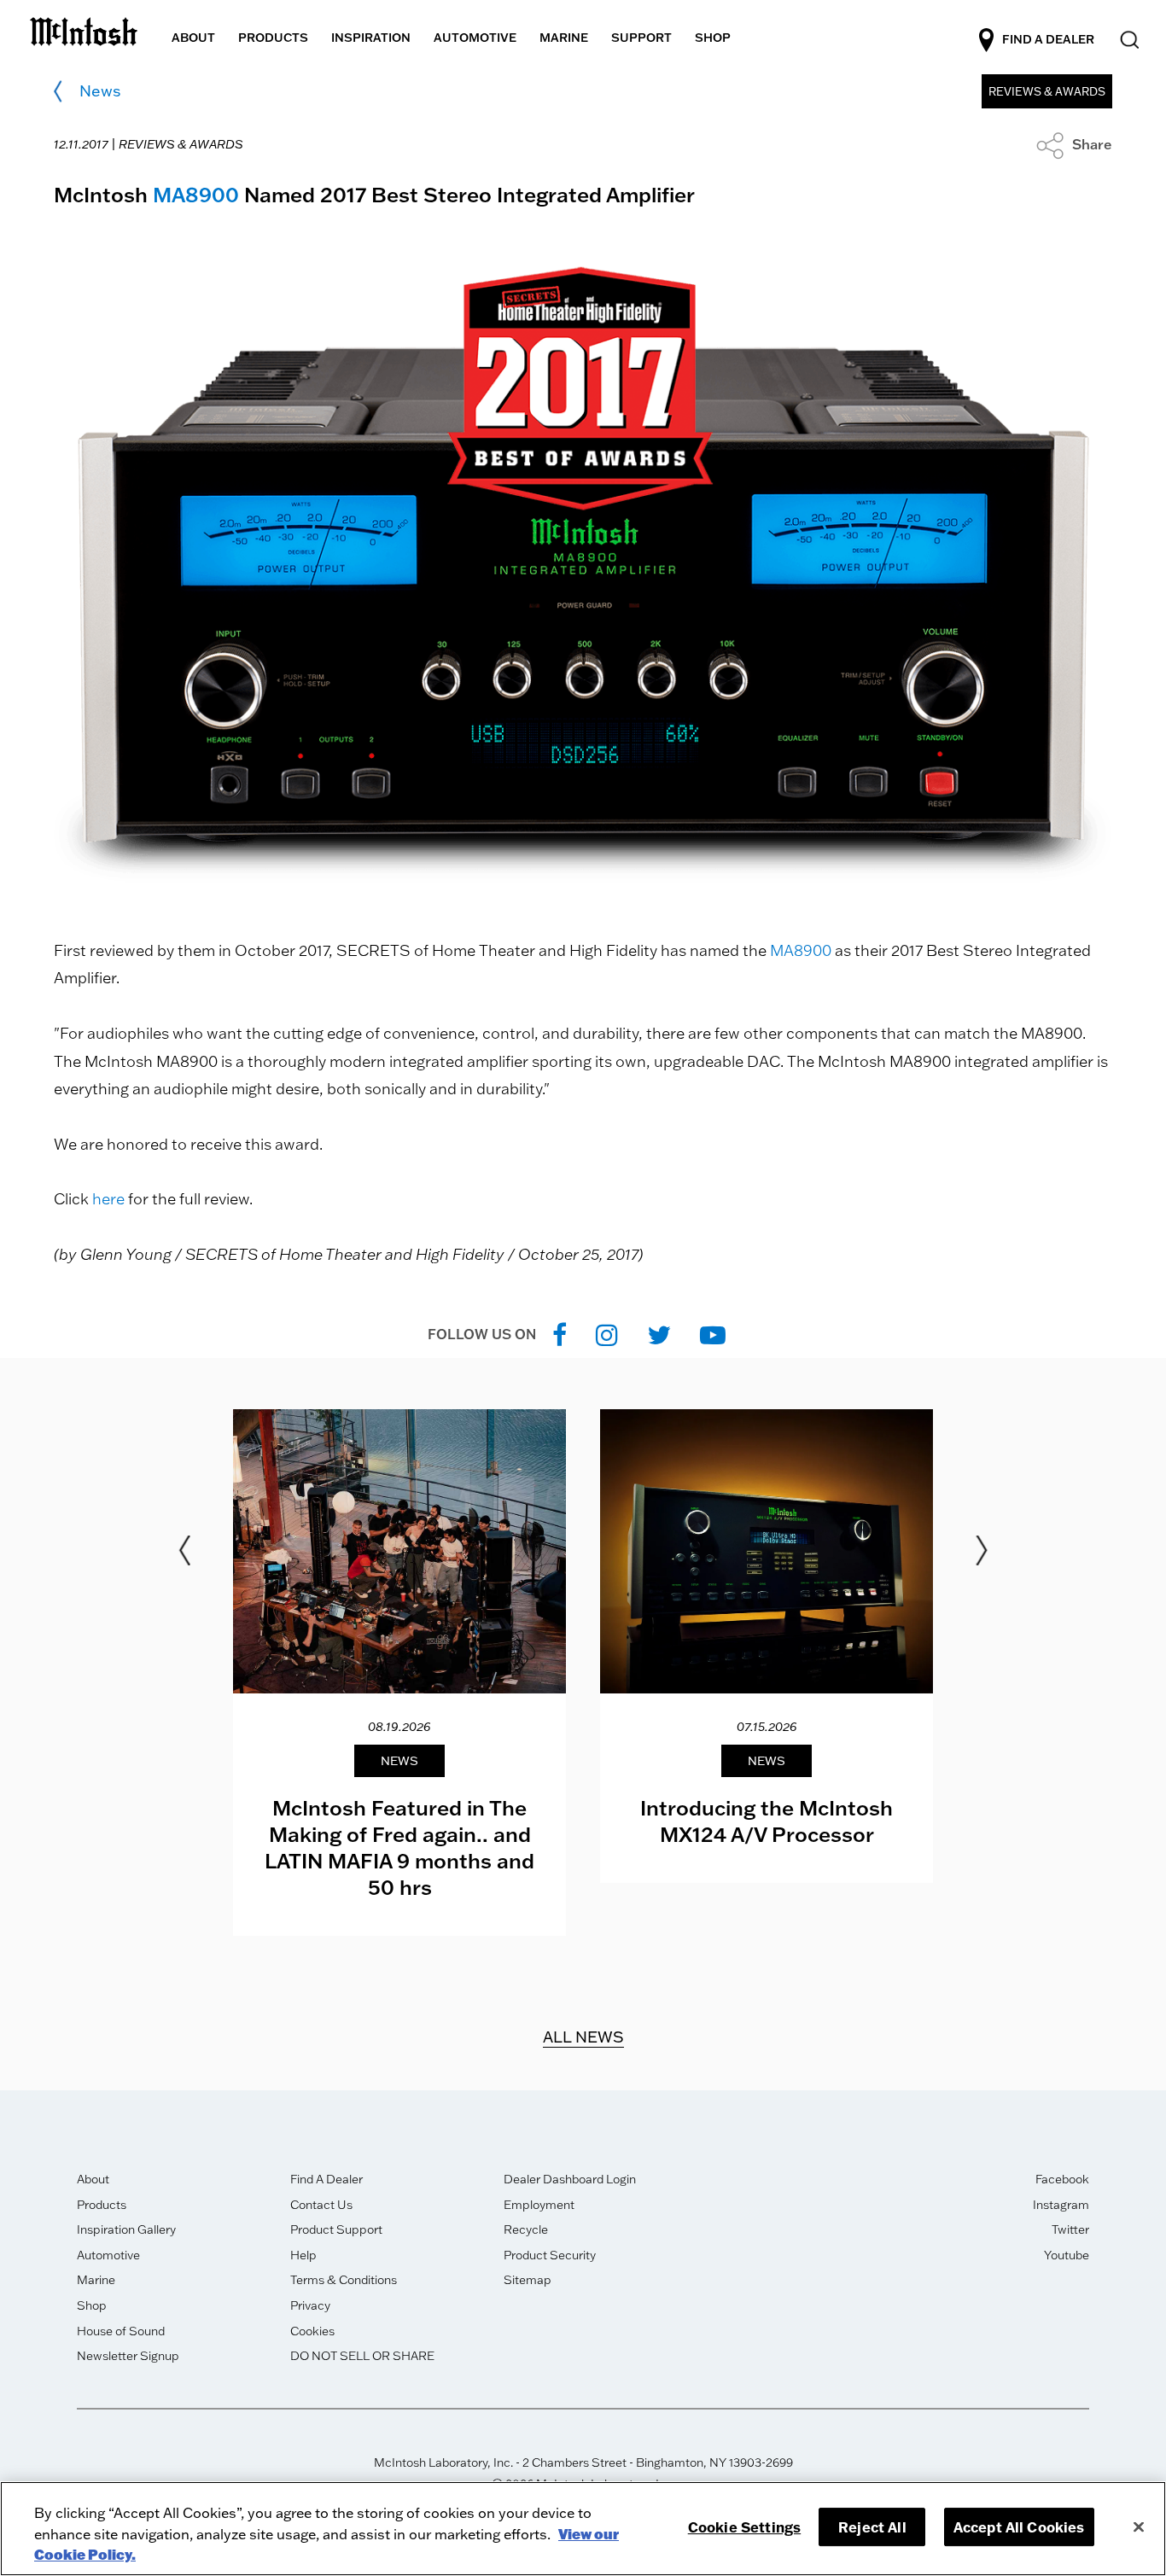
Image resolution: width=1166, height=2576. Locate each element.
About (93, 2179)
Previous (184, 1551)
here (108, 1199)
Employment (539, 2205)
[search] (1128, 41)
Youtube (1067, 2255)
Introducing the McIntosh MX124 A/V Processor (767, 1821)
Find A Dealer (326, 2179)
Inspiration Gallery (126, 2229)
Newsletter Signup (128, 2356)
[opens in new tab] (560, 1335)
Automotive (108, 2255)
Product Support (336, 2229)
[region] (583, 2529)
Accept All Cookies (1019, 2527)
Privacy (310, 2305)
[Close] (1139, 2526)
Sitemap (528, 2280)
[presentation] (399, 1673)
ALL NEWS (583, 2037)
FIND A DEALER (1048, 38)
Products (102, 2205)
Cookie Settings (744, 2527)
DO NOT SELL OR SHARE (362, 2356)
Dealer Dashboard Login (570, 2179)
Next (982, 1551)
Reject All (872, 2527)
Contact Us (321, 2205)
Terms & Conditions (344, 2280)
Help (303, 2255)
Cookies (312, 2331)
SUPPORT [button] (641, 38)
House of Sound (121, 2331)
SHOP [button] (713, 38)
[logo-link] (84, 28)
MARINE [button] (564, 38)
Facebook (1062, 2179)
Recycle (526, 2229)
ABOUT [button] (193, 38)
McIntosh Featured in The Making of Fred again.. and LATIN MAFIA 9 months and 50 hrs (399, 1847)
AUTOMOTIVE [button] (475, 38)
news (100, 91)
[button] (1074, 144)
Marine (96, 2280)
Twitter (1070, 2229)
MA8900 (196, 194)
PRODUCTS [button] (273, 38)
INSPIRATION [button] (371, 38)
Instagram (1061, 2205)
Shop (92, 2305)
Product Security (550, 2255)
